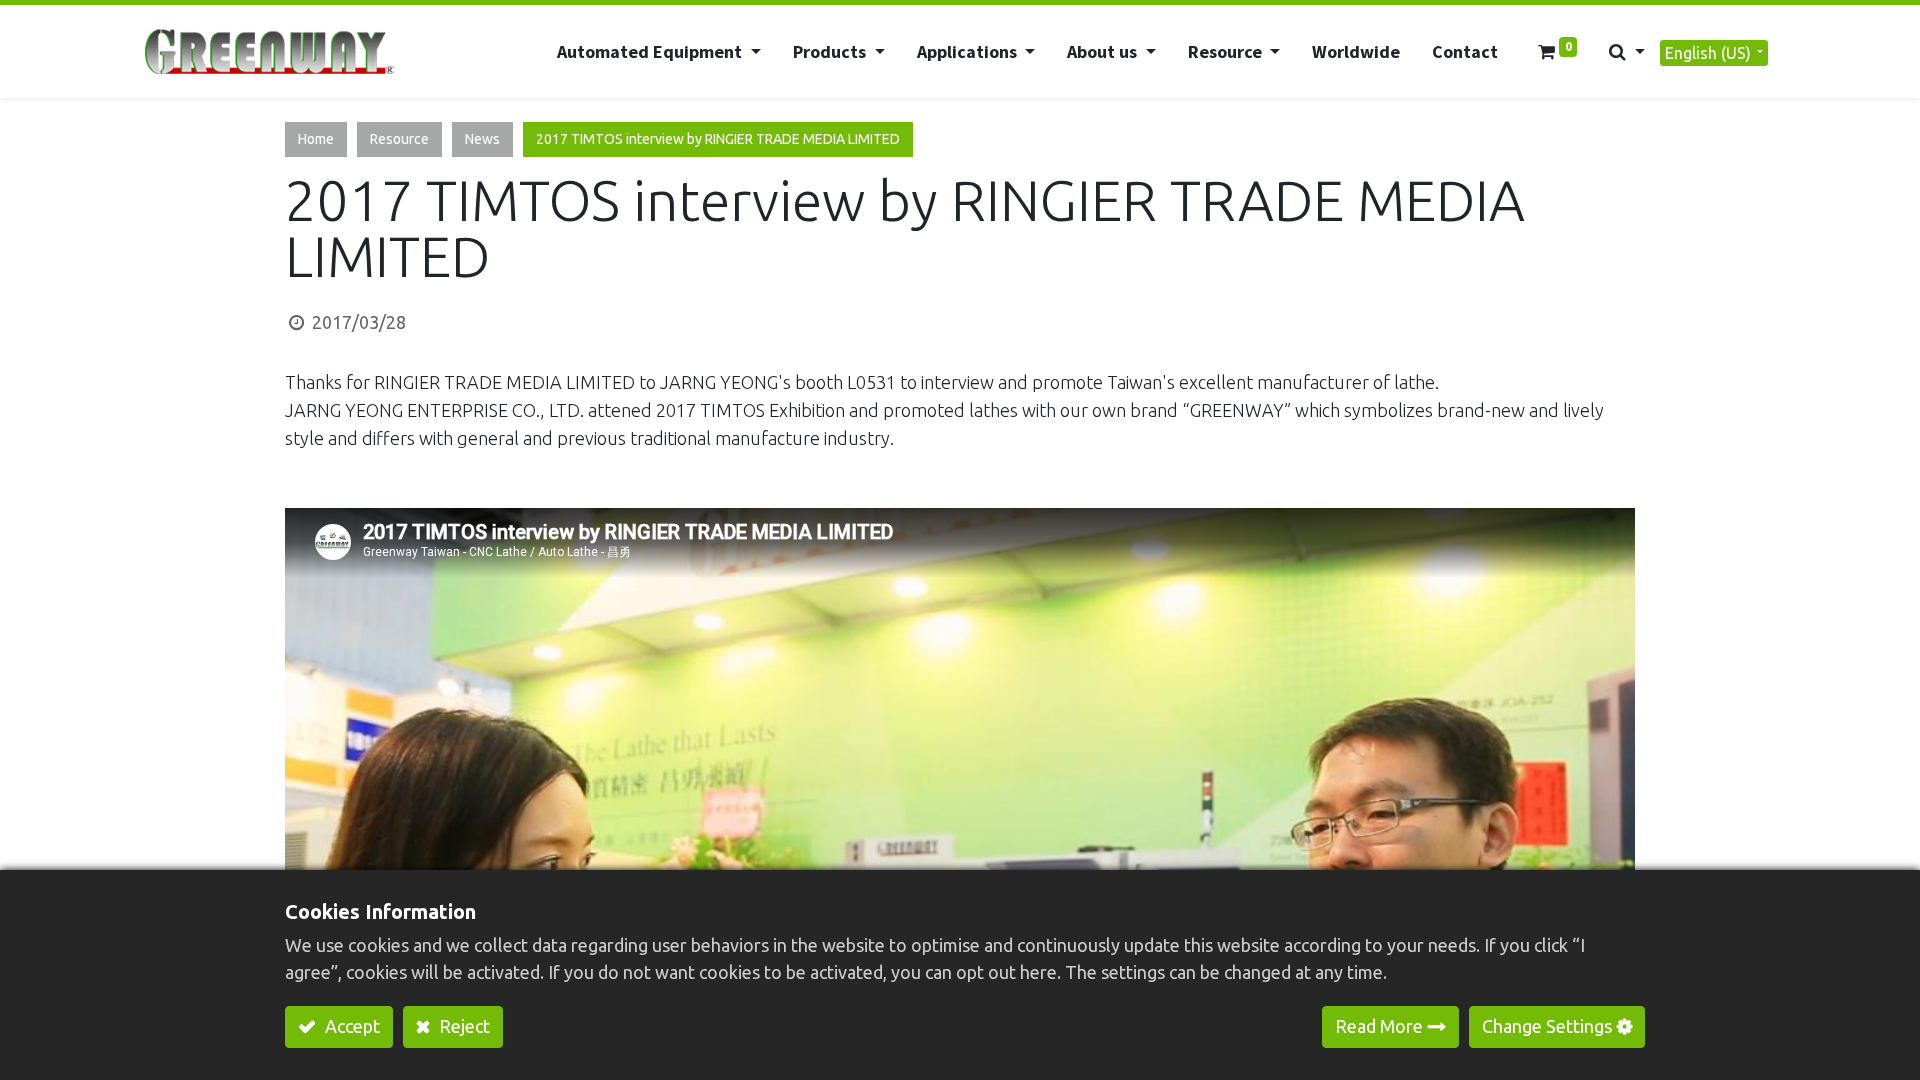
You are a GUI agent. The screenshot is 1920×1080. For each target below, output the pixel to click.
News (482, 139)
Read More (1379, 1026)
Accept (350, 1026)
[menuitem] (1356, 51)
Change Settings (1547, 1026)
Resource (399, 139)
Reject (462, 1026)
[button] (1627, 51)
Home (316, 139)
